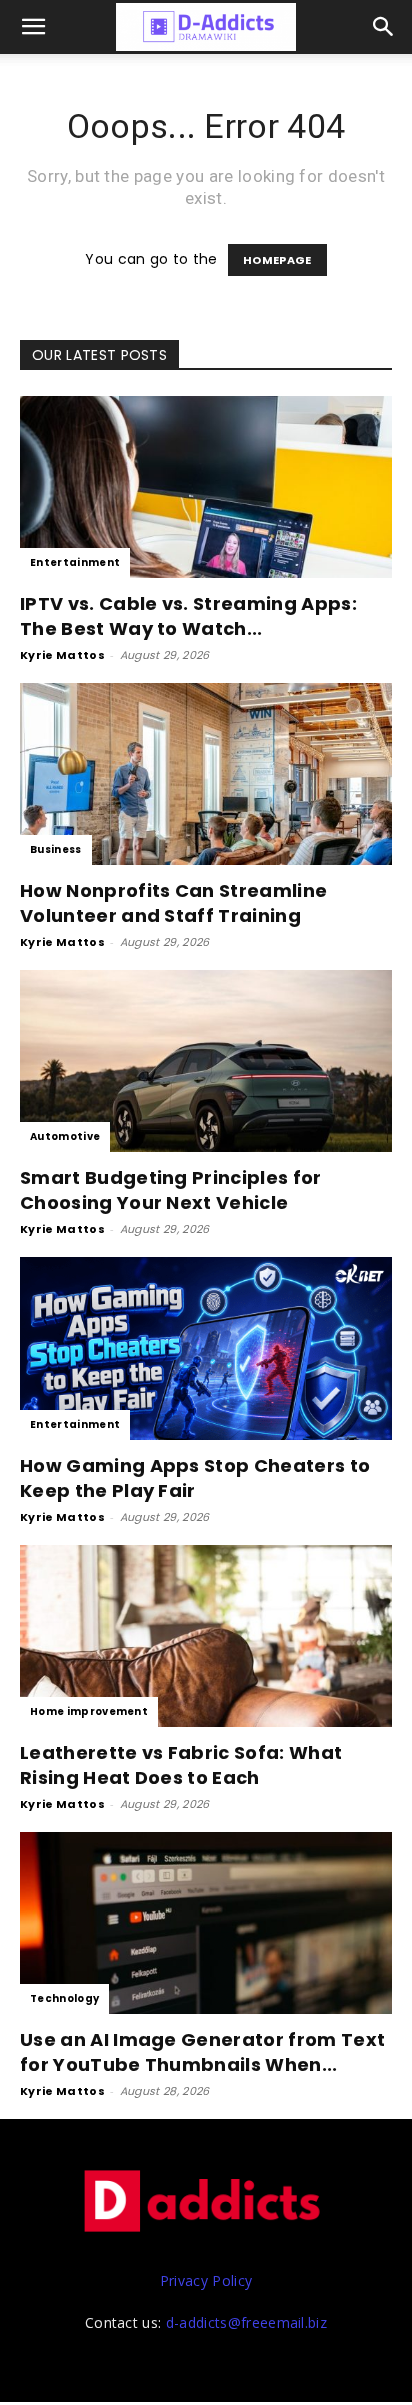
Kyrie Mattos (62, 655)
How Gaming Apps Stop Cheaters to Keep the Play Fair (195, 1478)
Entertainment (75, 562)
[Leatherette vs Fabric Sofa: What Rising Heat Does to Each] (206, 1636)
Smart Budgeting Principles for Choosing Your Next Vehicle (171, 1190)
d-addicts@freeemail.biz (246, 2322)
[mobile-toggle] (34, 27)
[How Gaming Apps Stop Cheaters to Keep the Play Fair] (206, 1348)
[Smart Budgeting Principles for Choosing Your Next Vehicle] (206, 1061)
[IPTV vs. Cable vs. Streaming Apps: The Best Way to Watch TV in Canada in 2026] (206, 487)
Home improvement (89, 1711)
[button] (384, 27)
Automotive (65, 1136)
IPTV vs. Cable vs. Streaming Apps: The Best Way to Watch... (188, 616)
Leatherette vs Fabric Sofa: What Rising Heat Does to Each (181, 1765)
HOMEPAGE (277, 260)
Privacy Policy (206, 2280)
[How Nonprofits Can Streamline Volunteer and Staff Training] (206, 774)
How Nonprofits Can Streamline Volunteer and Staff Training (173, 903)
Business (56, 849)
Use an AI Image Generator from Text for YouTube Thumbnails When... (202, 2052)
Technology (64, 1998)
